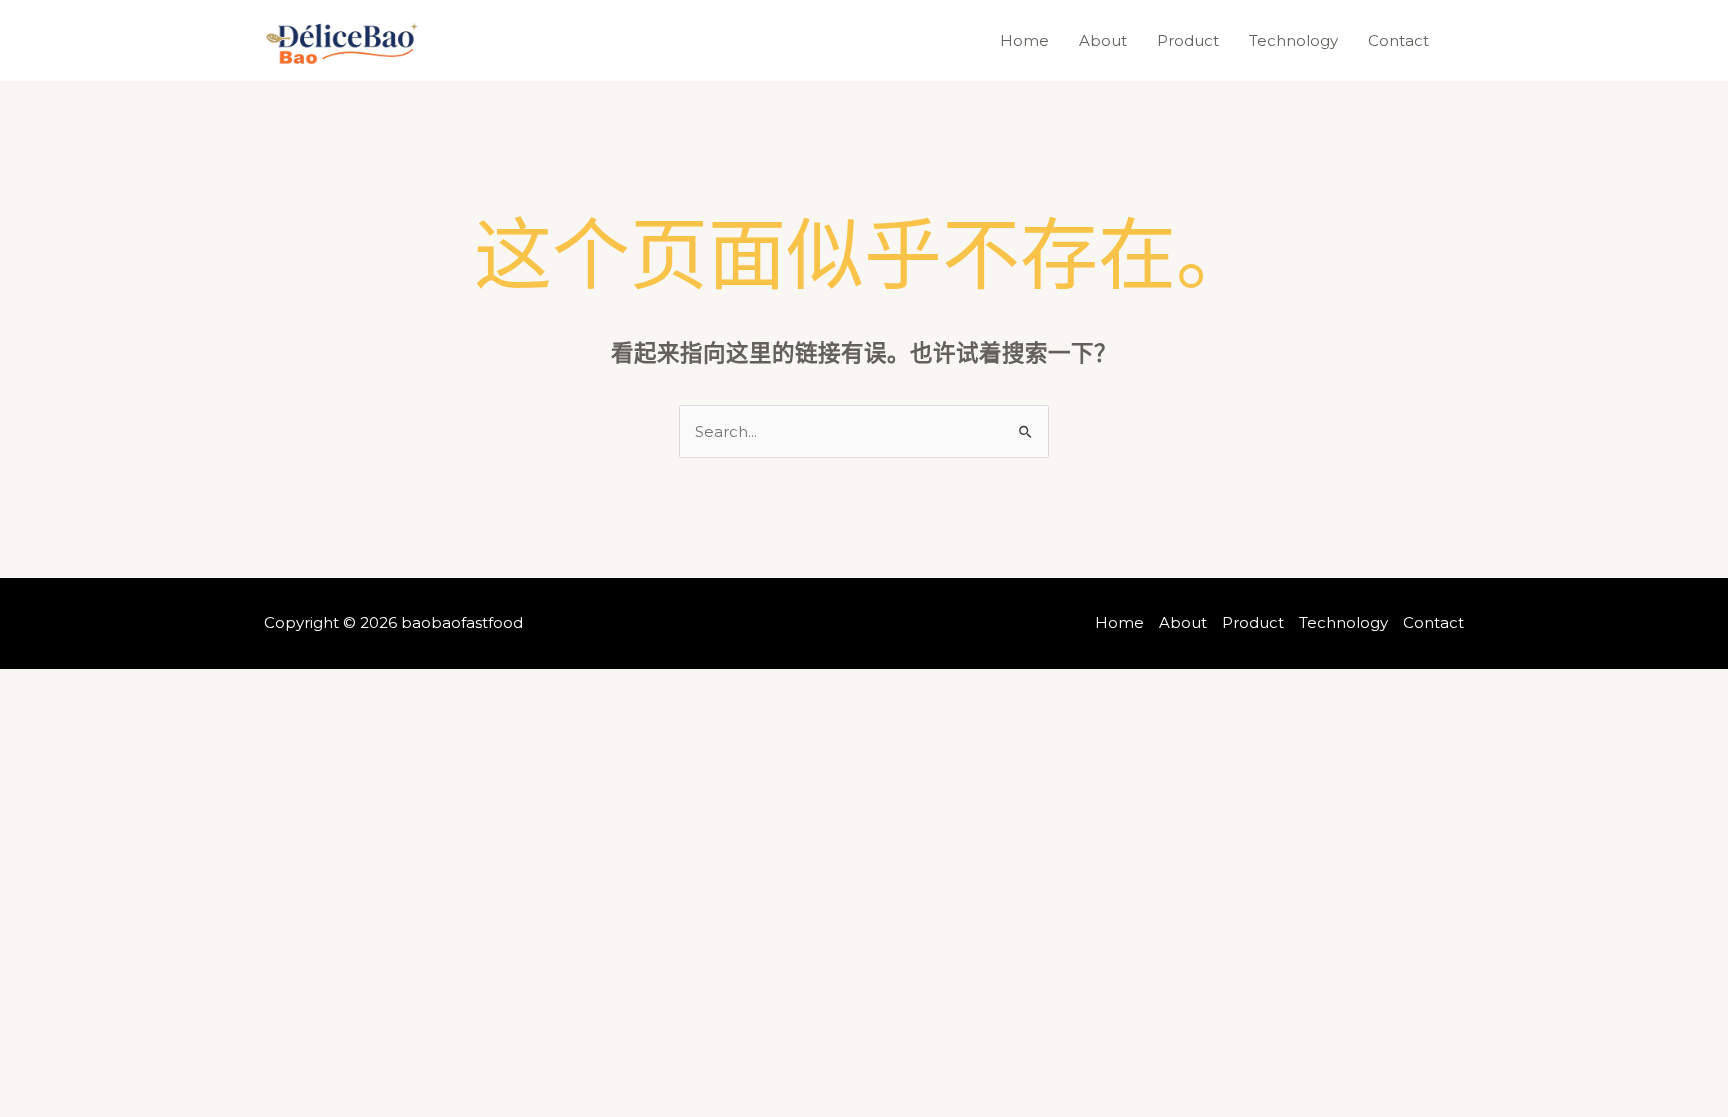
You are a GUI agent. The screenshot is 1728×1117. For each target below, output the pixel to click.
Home (1024, 40)
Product (1188, 40)
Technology (1293, 40)
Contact (1398, 40)
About (1103, 40)
